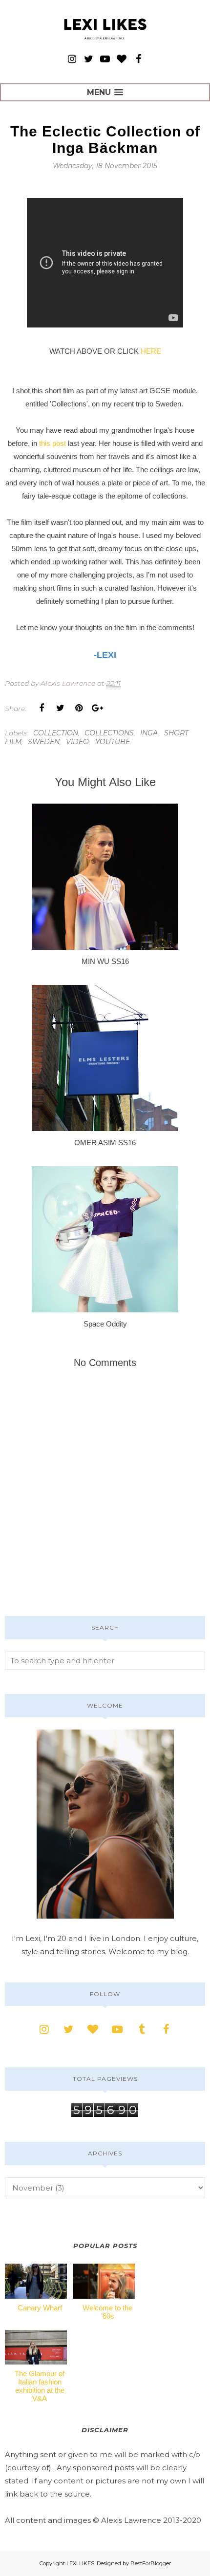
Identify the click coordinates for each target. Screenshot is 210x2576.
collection (56, 733)
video (77, 742)
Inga (149, 733)
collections (109, 733)
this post (52, 443)
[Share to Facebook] (42, 708)
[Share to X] (60, 708)
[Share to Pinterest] (79, 708)
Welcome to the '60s (107, 2312)
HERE (151, 351)
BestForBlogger (151, 2563)
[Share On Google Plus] (97, 708)
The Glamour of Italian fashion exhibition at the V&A (40, 2386)
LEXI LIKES (80, 2563)
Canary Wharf (40, 2308)
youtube (113, 742)
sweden (44, 742)
